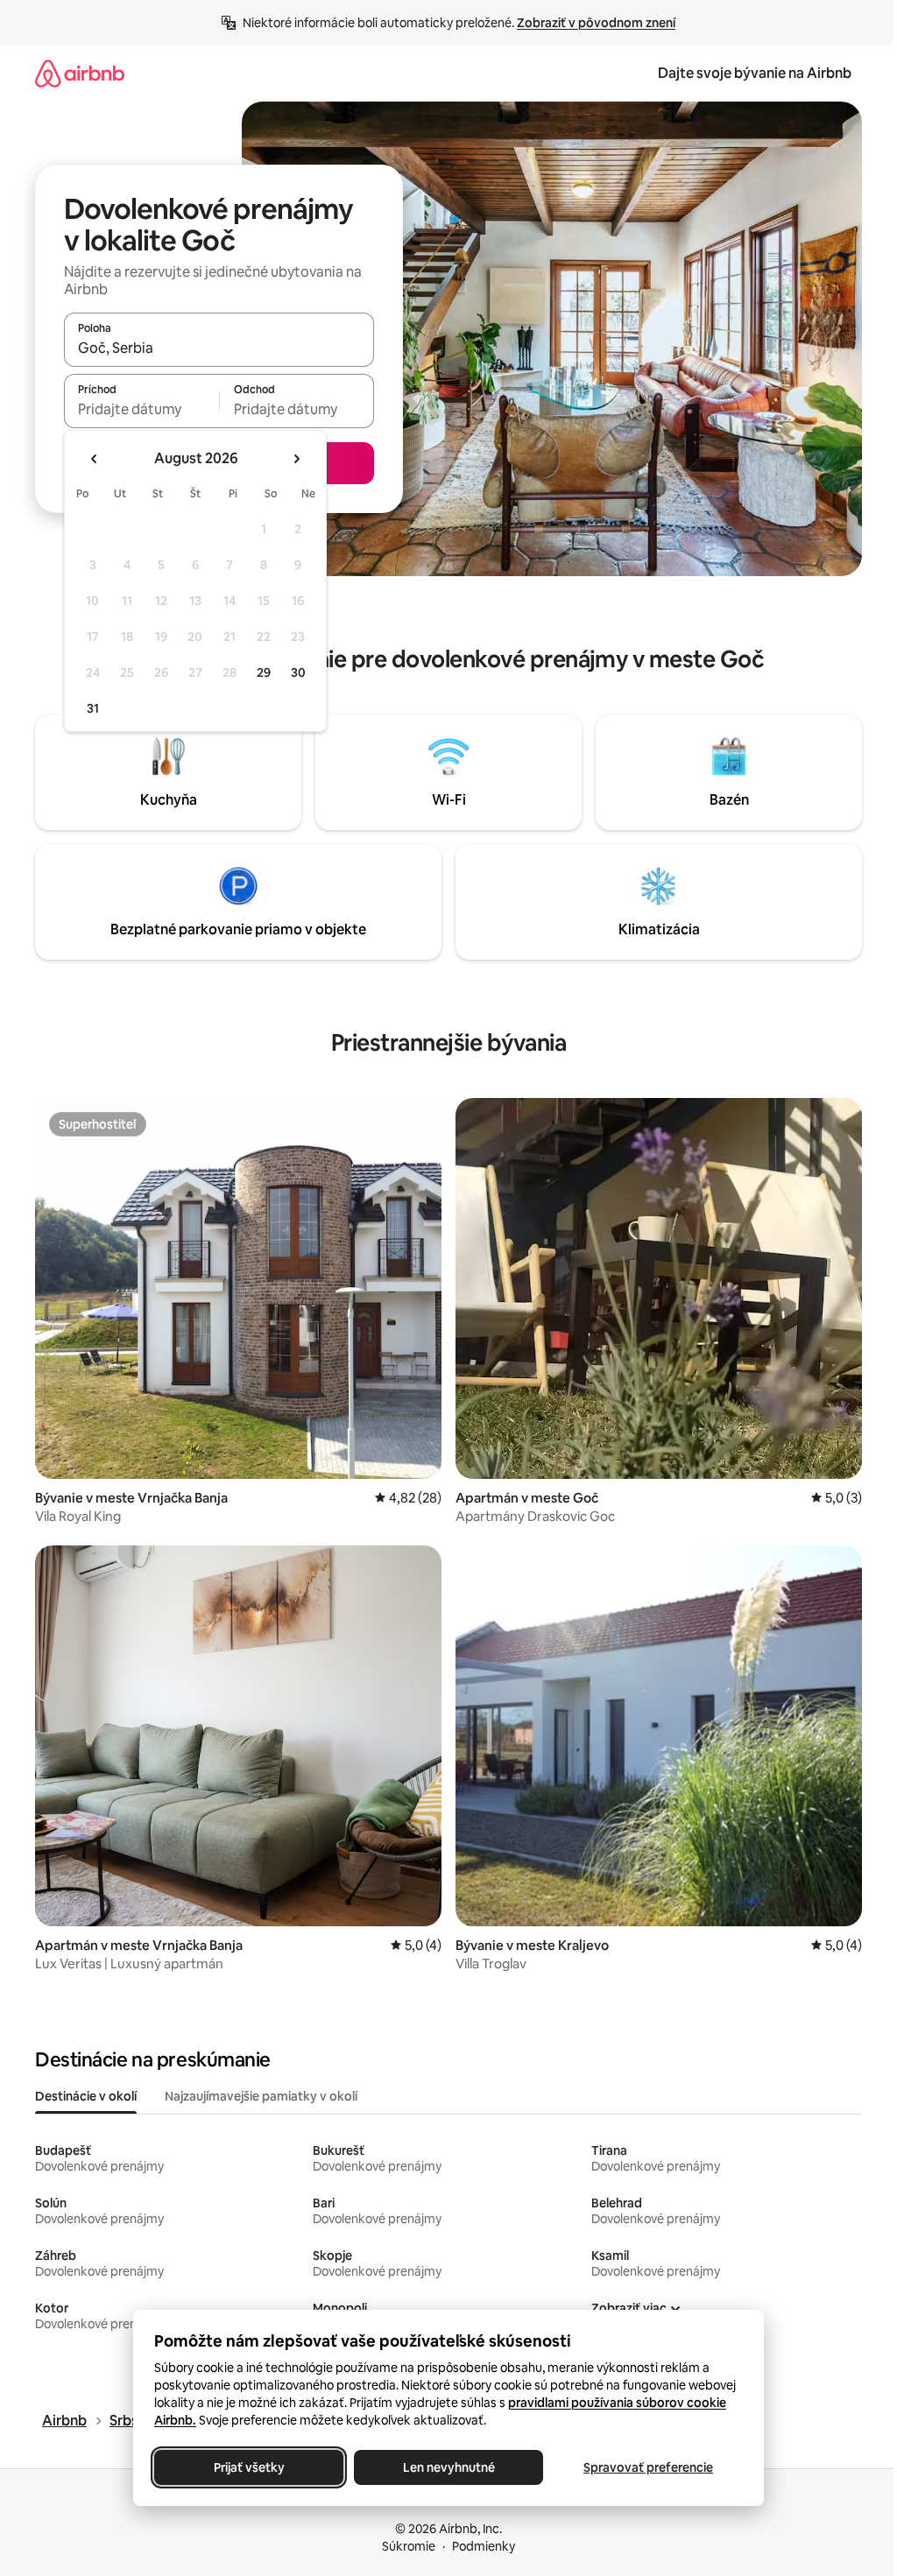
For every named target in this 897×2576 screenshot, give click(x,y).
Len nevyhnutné (449, 2467)
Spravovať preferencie (648, 2467)
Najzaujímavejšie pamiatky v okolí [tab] (261, 2096)
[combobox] (219, 348)
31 (93, 708)
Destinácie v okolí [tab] (86, 2096)
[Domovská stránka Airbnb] (80, 73)
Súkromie (409, 2546)
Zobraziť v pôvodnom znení (596, 23)
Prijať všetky (249, 2467)
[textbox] (141, 409)
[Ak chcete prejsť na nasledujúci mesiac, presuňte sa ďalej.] (296, 459)
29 (264, 672)
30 (298, 672)
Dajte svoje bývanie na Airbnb (755, 73)
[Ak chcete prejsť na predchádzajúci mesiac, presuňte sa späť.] (95, 459)
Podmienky (484, 2546)
